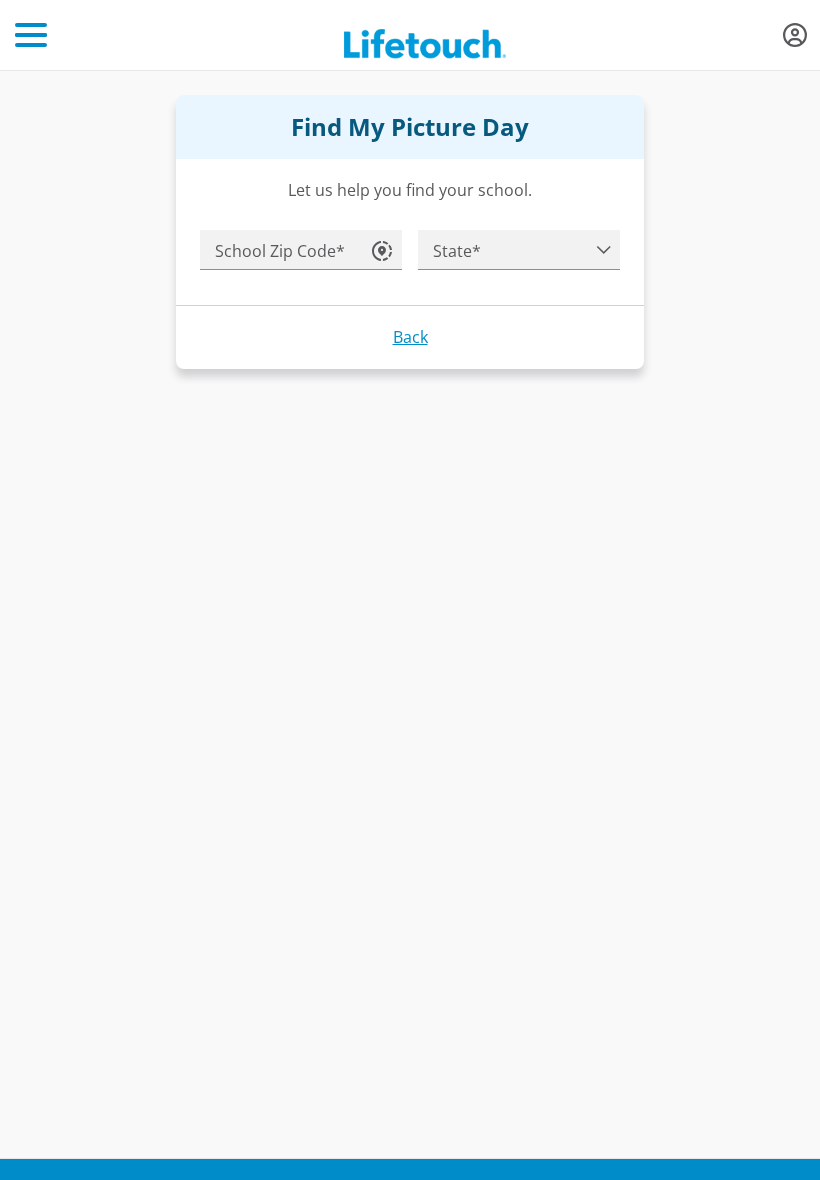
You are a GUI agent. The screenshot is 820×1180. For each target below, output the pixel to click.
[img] (795, 35)
